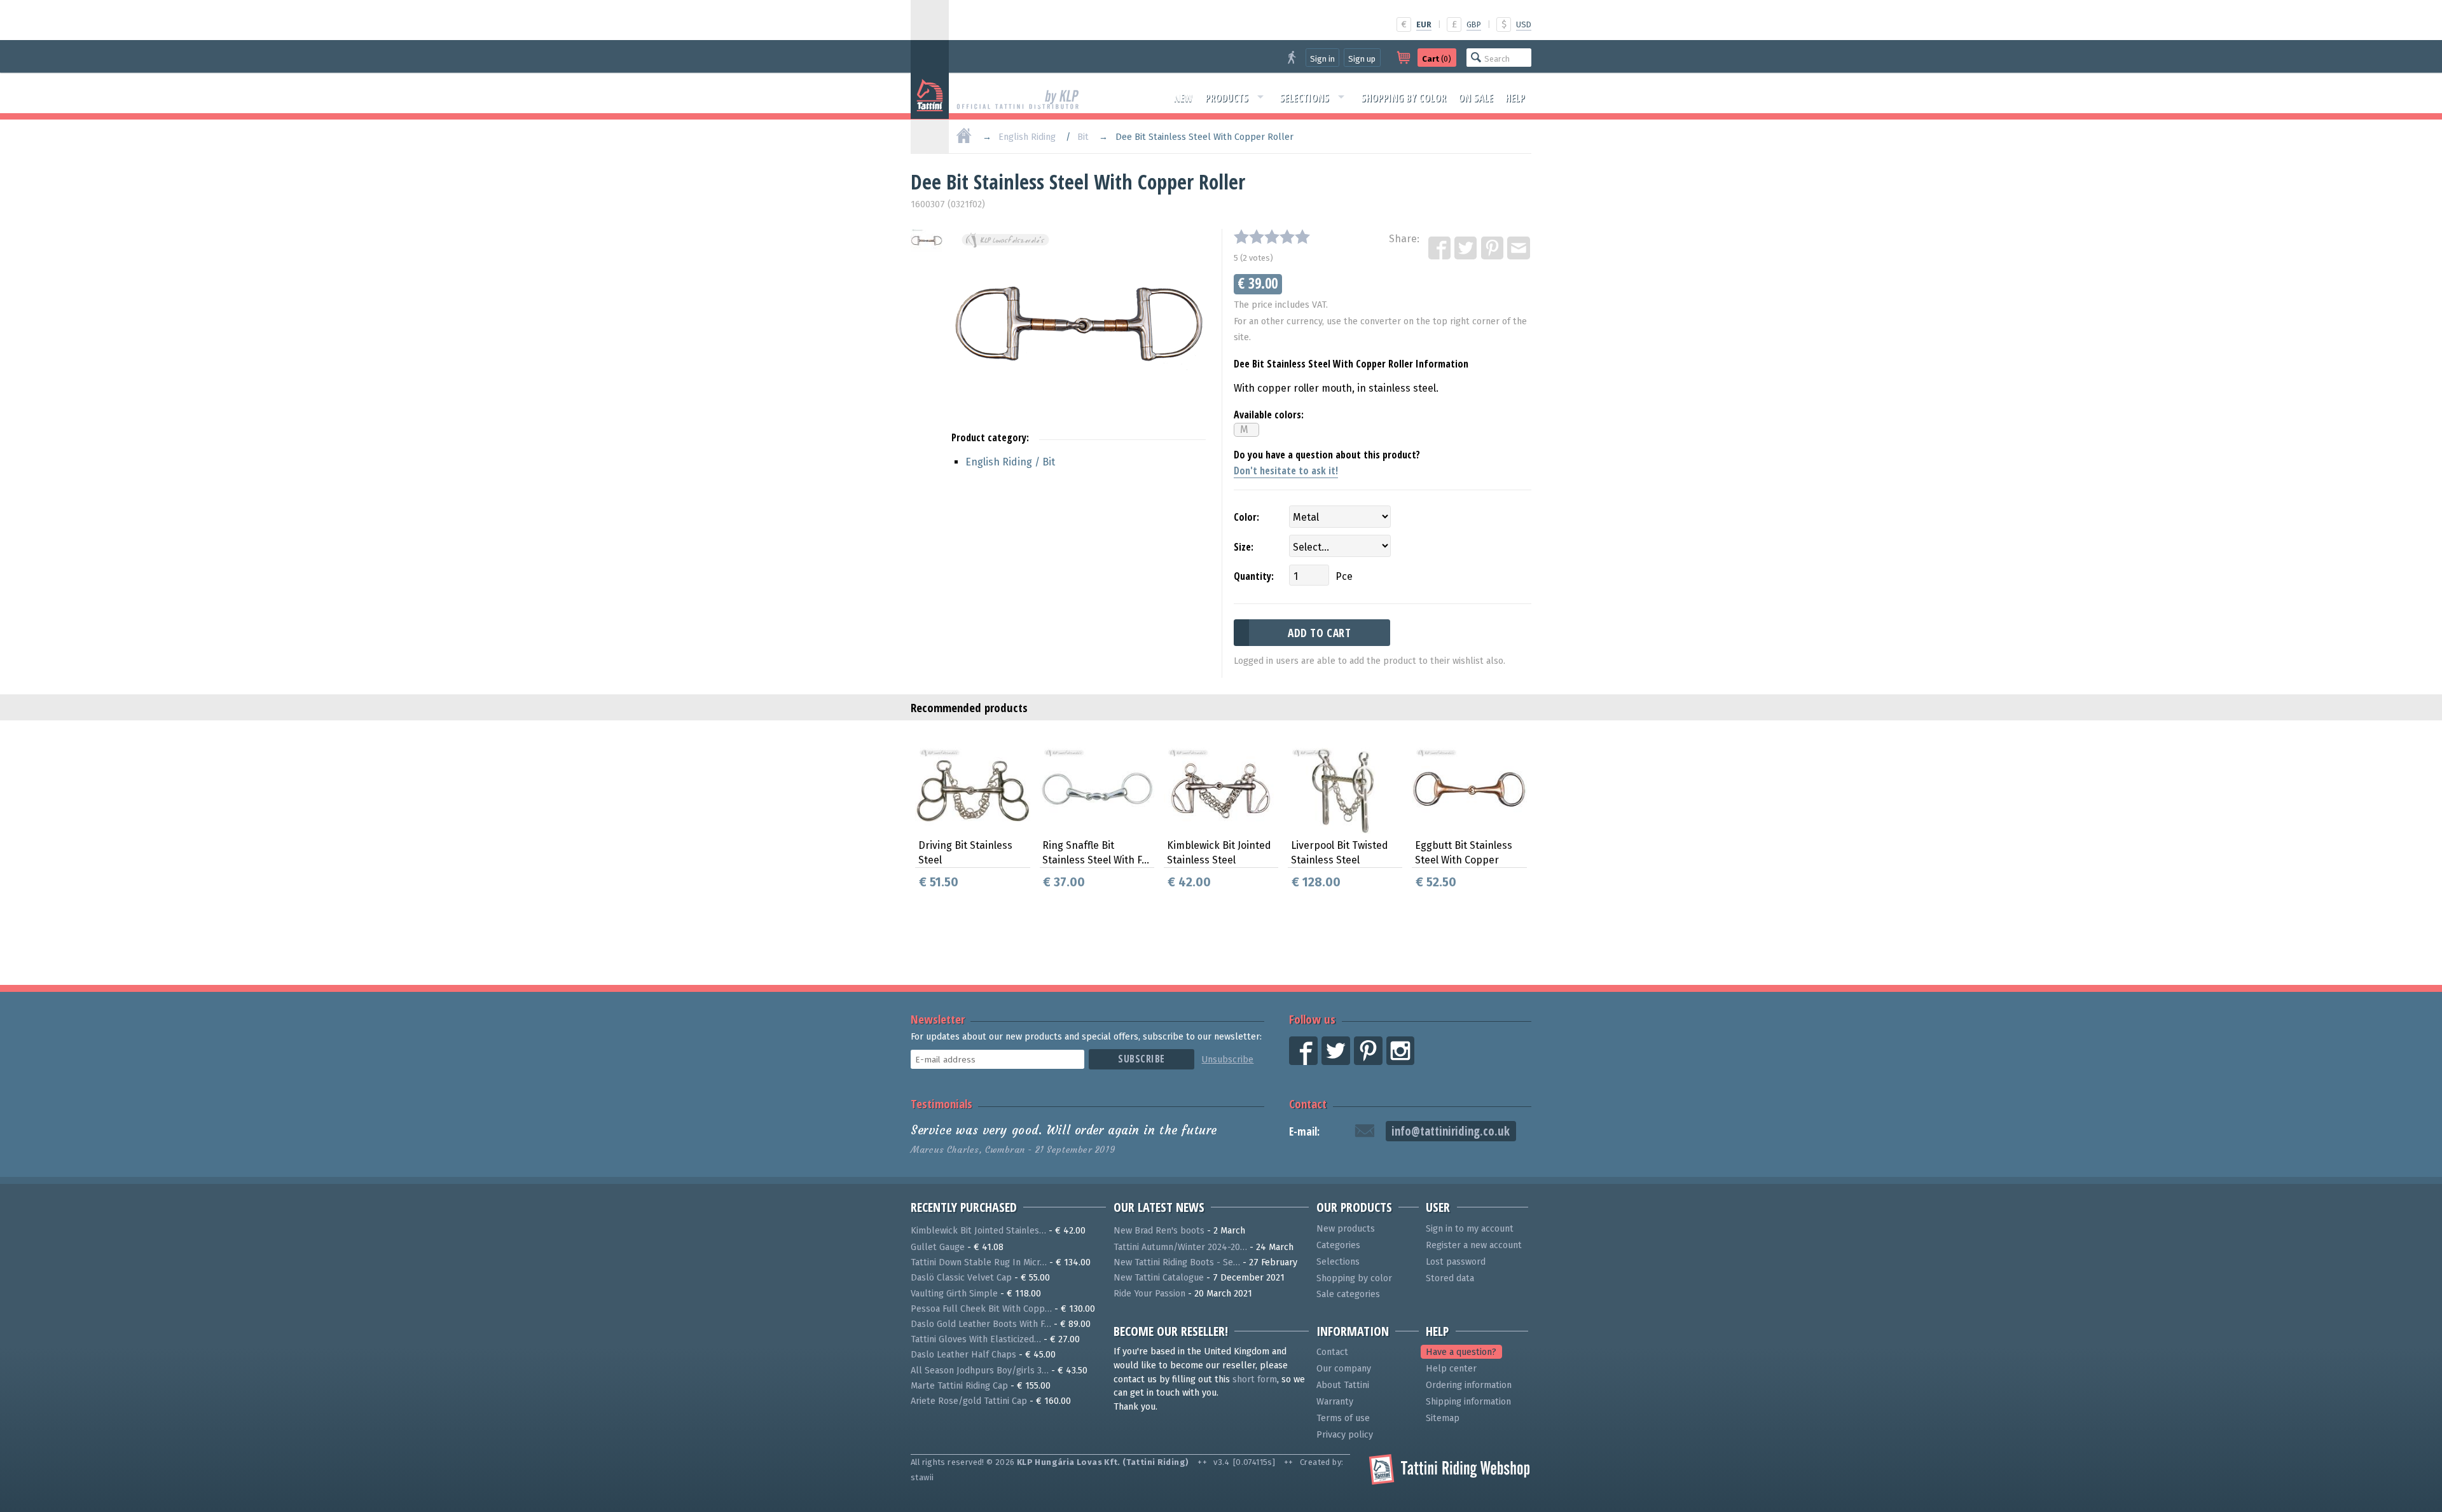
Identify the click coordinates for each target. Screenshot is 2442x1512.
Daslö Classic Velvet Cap (961, 1278)
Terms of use (1343, 1418)
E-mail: (1304, 1131)
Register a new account (1474, 1245)
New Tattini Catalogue (1159, 1278)
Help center (1451, 1369)
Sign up (1362, 59)
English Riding (1027, 137)
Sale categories (1348, 1294)
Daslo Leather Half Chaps (963, 1355)
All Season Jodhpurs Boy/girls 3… (980, 1371)
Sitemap (1443, 1418)
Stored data (1450, 1278)
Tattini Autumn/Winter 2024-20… (1180, 1247)
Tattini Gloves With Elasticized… (976, 1339)
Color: (1246, 517)
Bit (1083, 137)
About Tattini (1343, 1385)
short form (1255, 1379)
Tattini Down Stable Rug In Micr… (979, 1262)
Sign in (1322, 59)
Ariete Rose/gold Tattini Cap (969, 1401)
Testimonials (942, 1103)
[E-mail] (1519, 249)
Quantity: (1254, 576)
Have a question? (1461, 1352)
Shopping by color (1404, 98)
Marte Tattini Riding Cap (959, 1386)
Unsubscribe (1227, 1060)
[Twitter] (1466, 249)
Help (1515, 98)
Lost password (1456, 1262)
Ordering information (1469, 1385)
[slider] (1272, 237)
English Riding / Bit (1010, 462)
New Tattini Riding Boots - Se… (1177, 1262)
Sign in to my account (1470, 1229)
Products (1227, 98)
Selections (1304, 98)
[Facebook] (1440, 249)
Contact (1308, 1103)
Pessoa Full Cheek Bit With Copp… (981, 1309)
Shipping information (1468, 1402)
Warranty (1335, 1402)
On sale (1476, 98)
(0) (1437, 59)
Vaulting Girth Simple (954, 1294)
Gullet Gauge (938, 1247)
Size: (1244, 547)
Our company (1344, 1369)
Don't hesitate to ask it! (1286, 471)
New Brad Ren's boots (1159, 1231)
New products (1346, 1229)
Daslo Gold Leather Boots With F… (981, 1324)
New (1183, 98)
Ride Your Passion (1149, 1294)
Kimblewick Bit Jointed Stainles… (978, 1231)
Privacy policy (1345, 1435)
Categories (1338, 1245)
